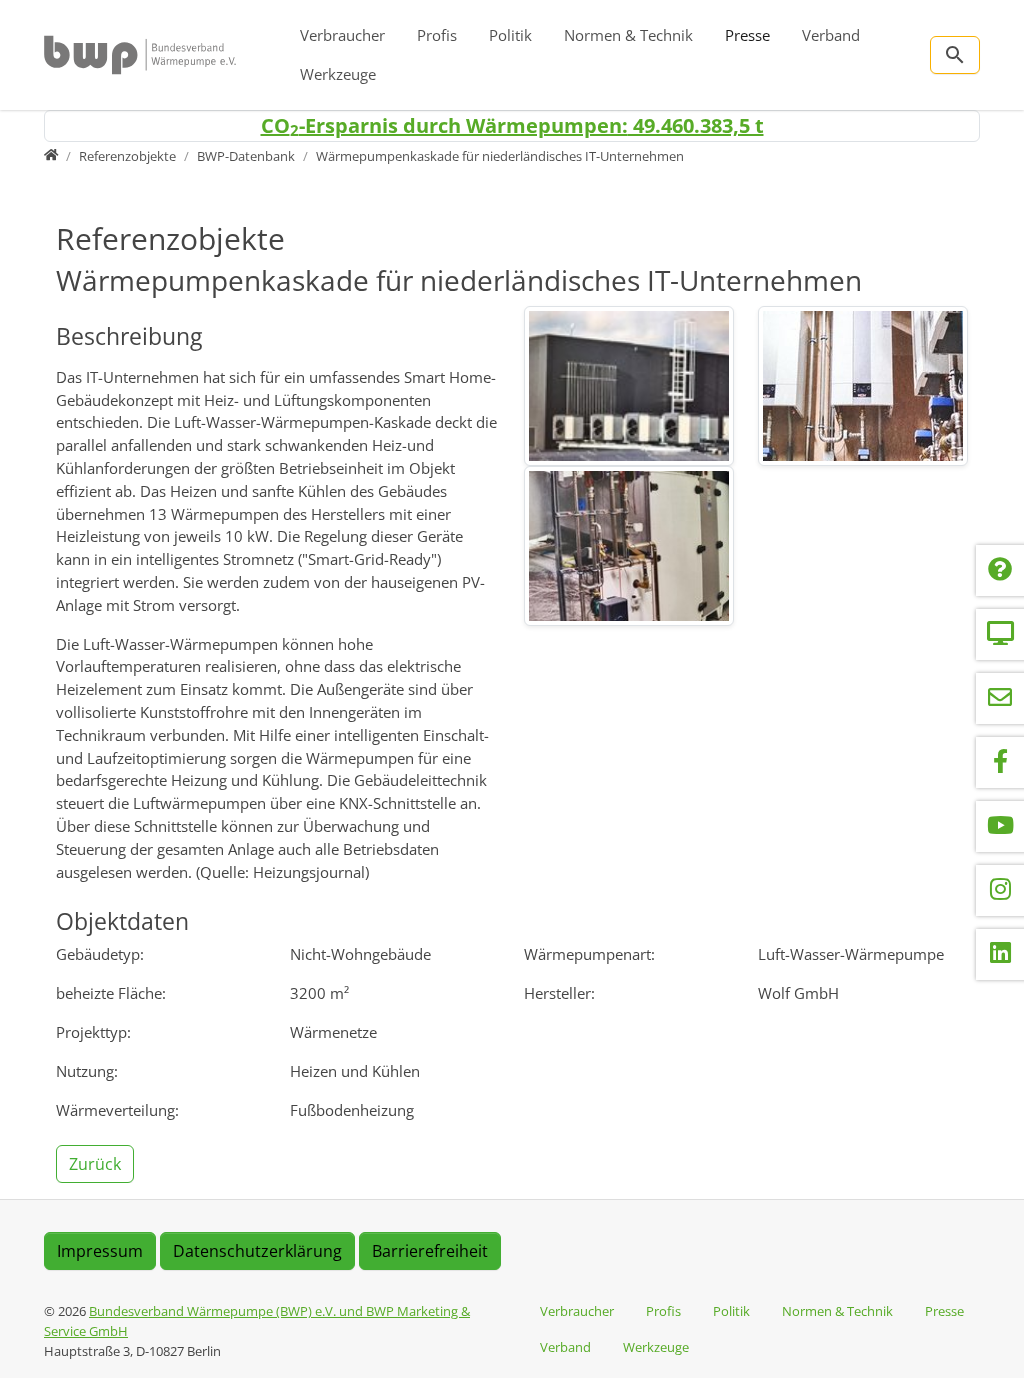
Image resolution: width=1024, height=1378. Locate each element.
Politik (510, 35)
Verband (831, 35)
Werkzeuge (338, 74)
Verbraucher (342, 35)
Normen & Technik (628, 35)
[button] (97, 1163)
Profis (437, 35)
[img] (629, 386)
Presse (747, 35)
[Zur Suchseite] (955, 55)
